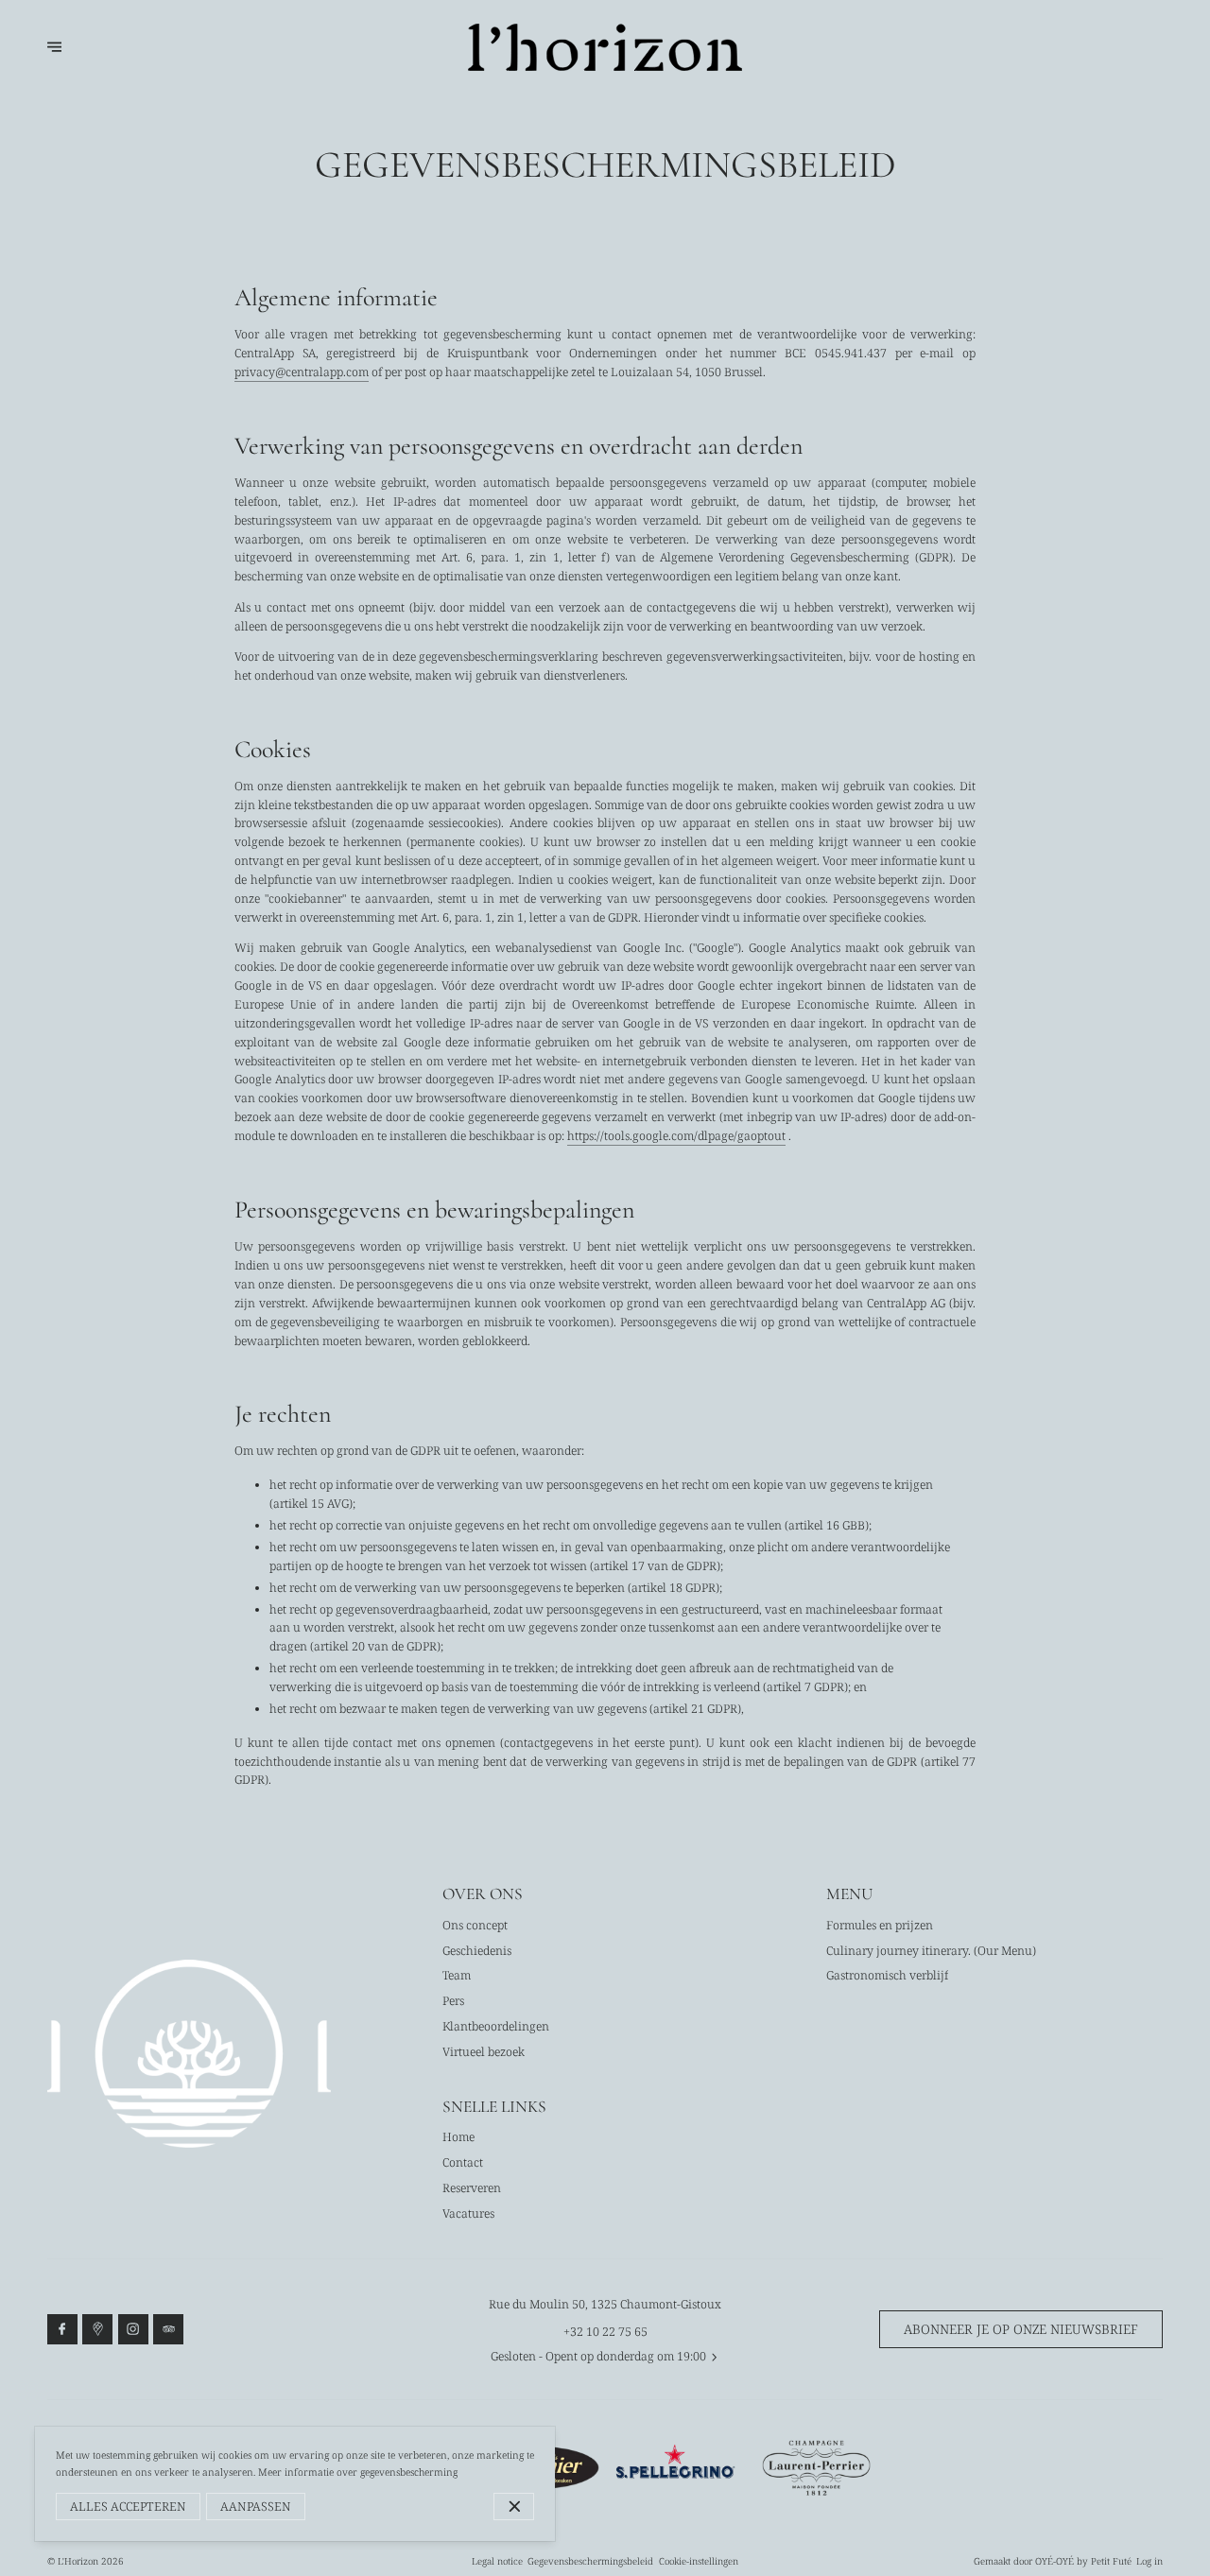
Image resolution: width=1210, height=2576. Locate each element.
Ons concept (475, 1925)
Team (457, 1975)
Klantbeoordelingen (496, 2026)
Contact (463, 2162)
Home (458, 2137)
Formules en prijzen (880, 1925)
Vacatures (468, 2213)
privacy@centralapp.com (302, 372)
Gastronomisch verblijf (887, 1975)
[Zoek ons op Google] (97, 2329)
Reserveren (472, 2188)
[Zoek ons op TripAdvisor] (168, 2329)
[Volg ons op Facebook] (62, 2329)
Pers (453, 2001)
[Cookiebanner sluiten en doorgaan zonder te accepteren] (514, 2507)
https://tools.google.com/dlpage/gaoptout (676, 1136)
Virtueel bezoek (484, 2052)
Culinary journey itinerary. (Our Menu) (931, 1951)
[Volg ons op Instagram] (133, 2329)
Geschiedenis (477, 1951)
